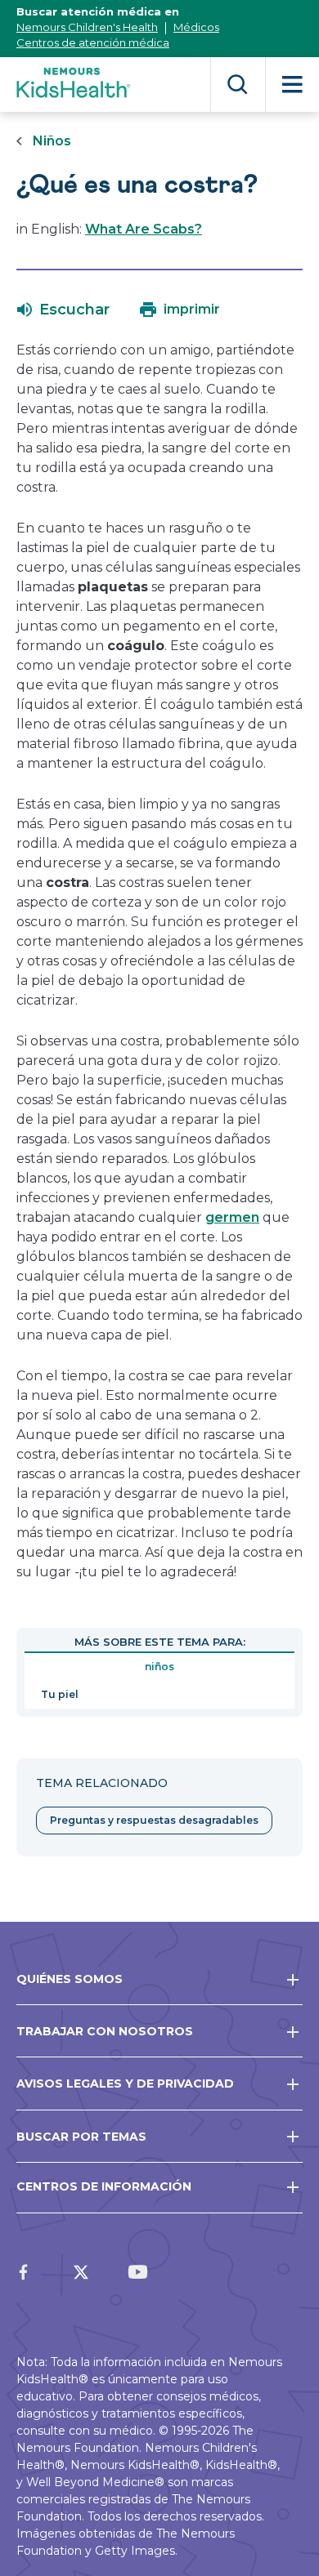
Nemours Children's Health (87, 27)
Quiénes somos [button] (70, 1979)
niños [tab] (159, 1667)
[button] (63, 310)
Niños (52, 141)
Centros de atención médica (93, 42)
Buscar (238, 85)
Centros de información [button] (104, 2186)
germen (232, 1217)
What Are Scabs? (144, 229)
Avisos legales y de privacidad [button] (125, 2084)
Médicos (196, 27)
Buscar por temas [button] (81, 2137)
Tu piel (60, 1694)
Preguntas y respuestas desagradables (154, 1820)
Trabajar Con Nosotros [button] (105, 2031)
